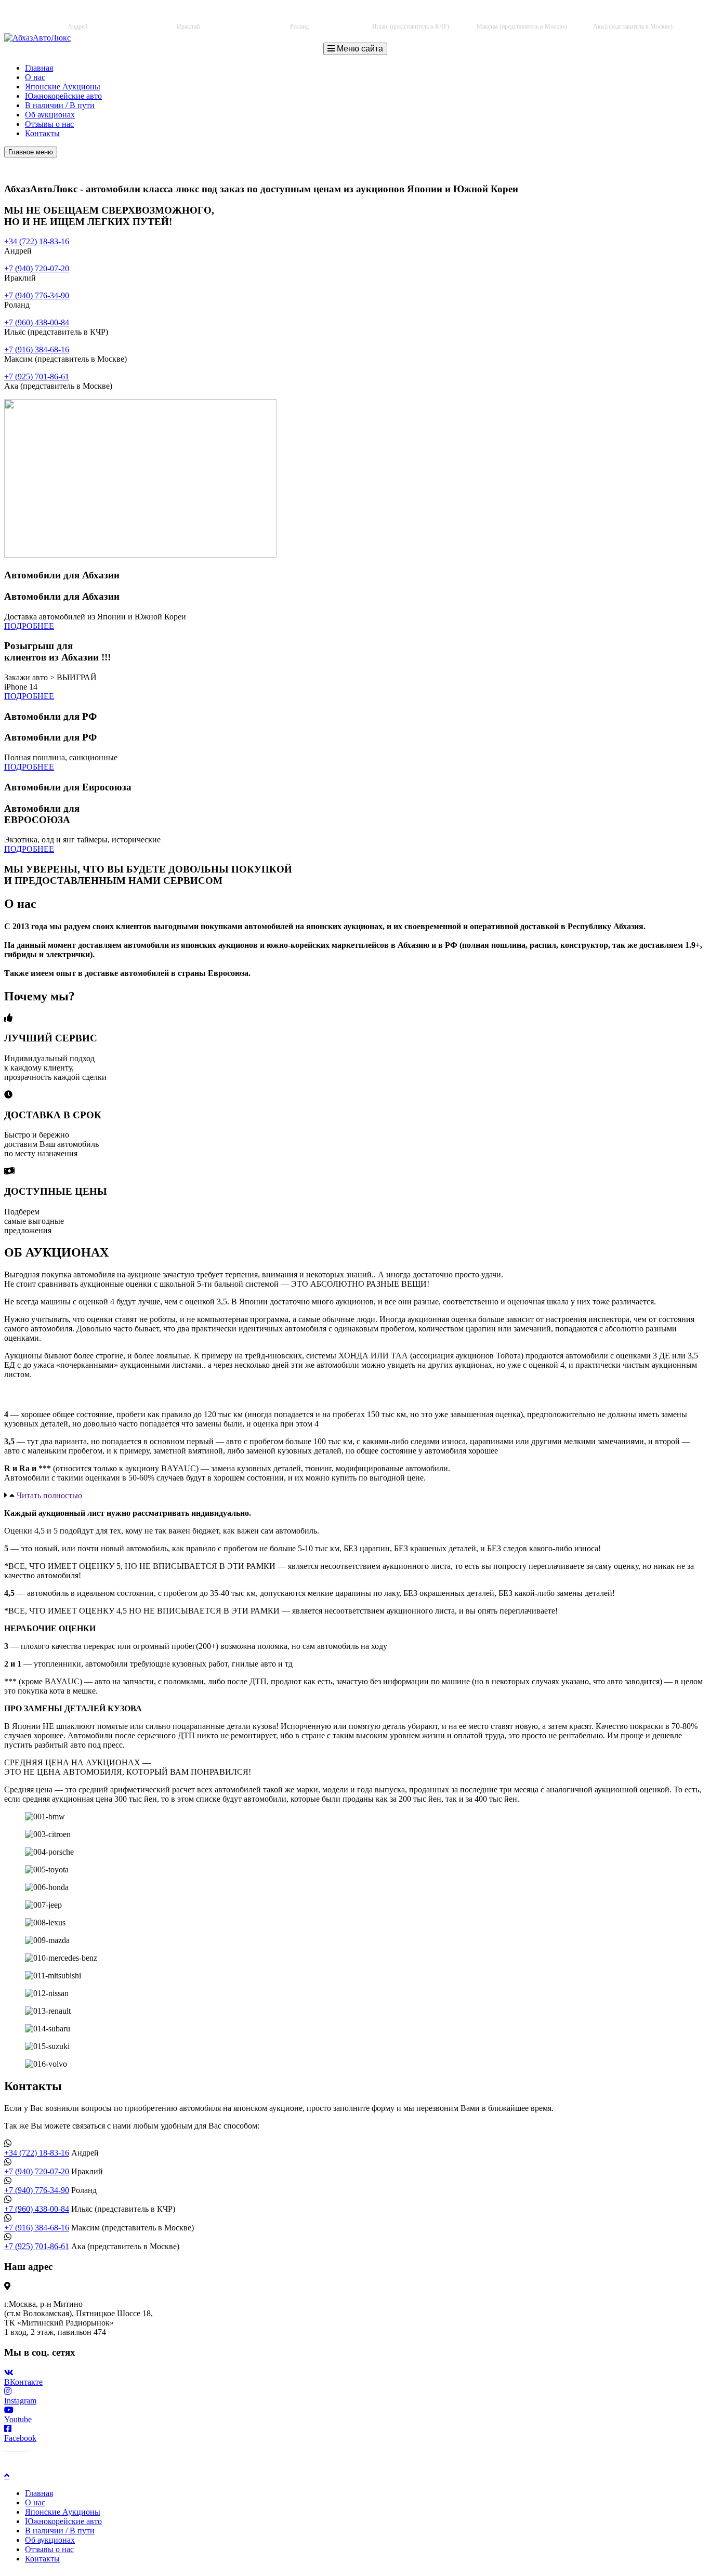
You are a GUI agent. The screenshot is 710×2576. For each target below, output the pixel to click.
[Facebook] (8, 2447)
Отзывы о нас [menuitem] (49, 2549)
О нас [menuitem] (35, 2502)
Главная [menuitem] (39, 2493)
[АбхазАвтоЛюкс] (37, 38)
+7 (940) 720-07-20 (196, 16)
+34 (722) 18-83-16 (85, 16)
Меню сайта (359, 49)
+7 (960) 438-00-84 (418, 16)
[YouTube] (25, 2447)
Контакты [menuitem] (42, 2559)
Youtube (18, 2419)
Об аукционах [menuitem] (50, 2540)
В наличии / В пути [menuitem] (60, 2531)
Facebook (20, 2438)
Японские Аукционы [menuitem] (63, 2512)
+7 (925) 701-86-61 (641, 16)
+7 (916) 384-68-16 (529, 16)
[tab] (355, 1496)
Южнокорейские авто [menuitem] (63, 2521)
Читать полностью (49, 1495)
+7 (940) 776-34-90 (307, 16)
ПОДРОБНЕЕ (29, 626)
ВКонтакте (23, 2382)
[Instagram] (17, 2447)
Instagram (20, 2401)
